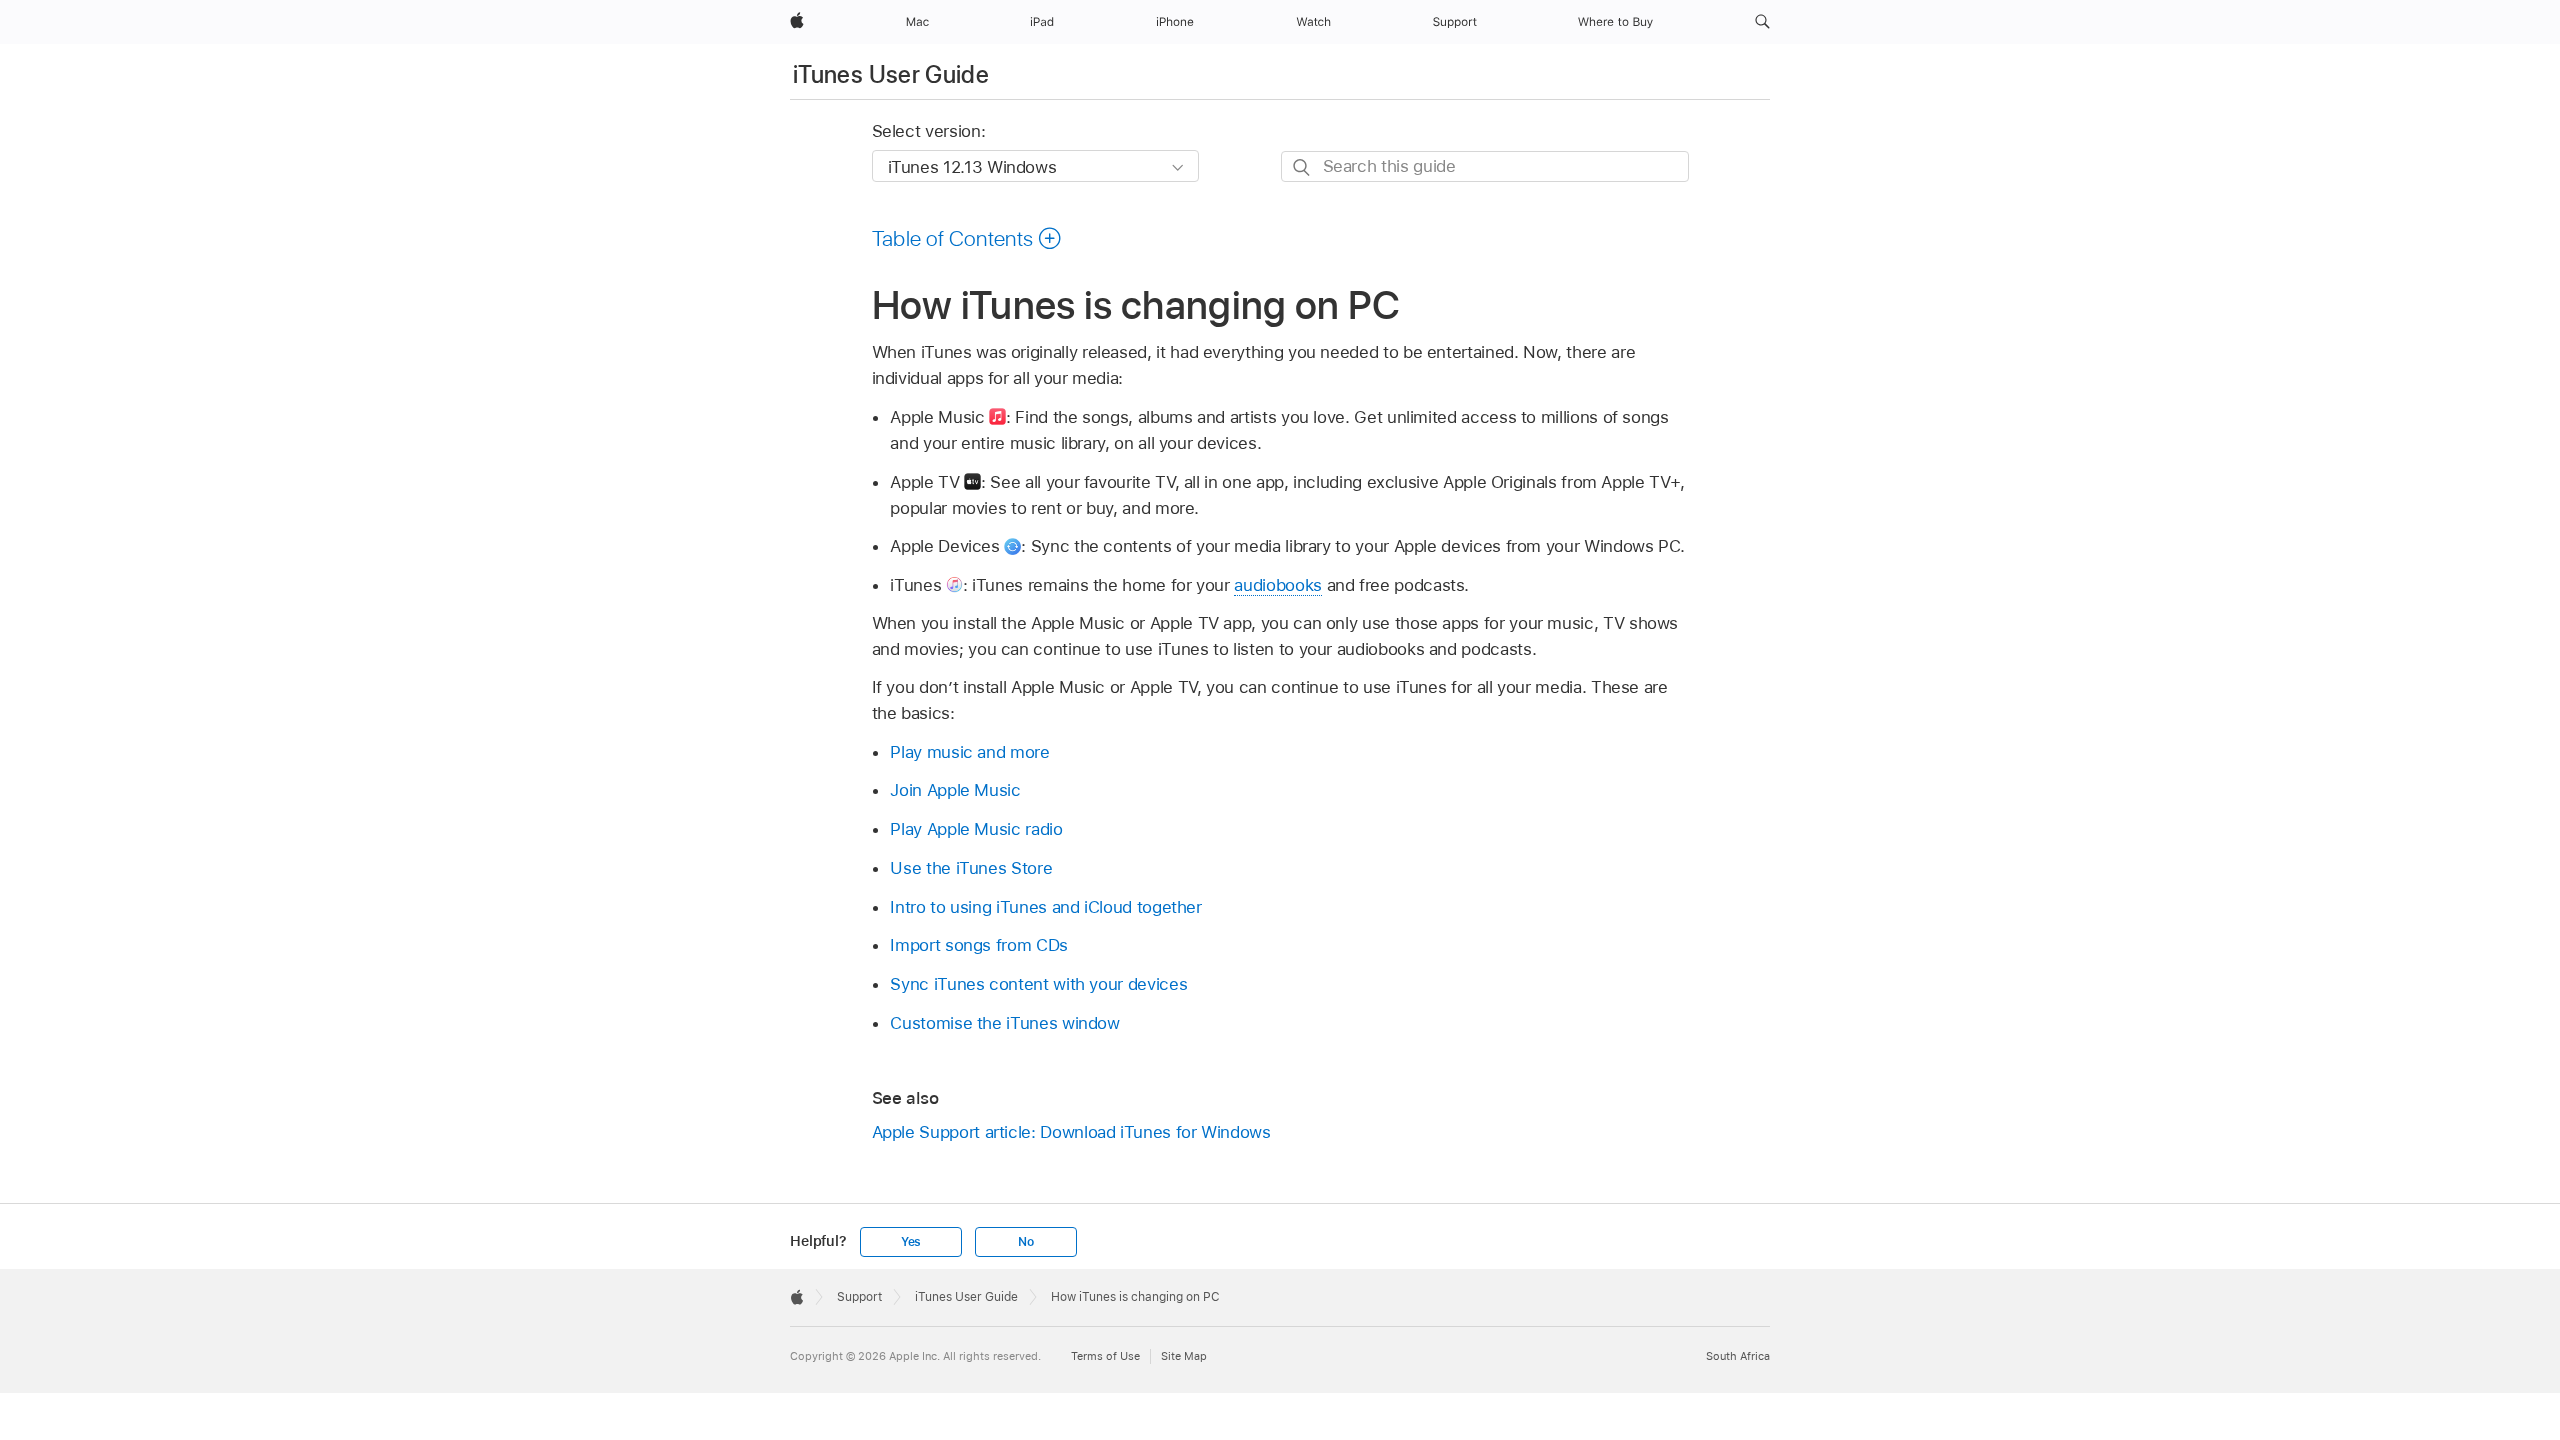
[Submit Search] (1302, 167)
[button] (1762, 22)
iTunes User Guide (891, 74)
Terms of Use (1105, 1356)
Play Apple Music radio (976, 829)
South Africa (1738, 1356)
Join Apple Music (955, 790)
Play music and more (969, 752)
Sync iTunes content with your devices (1038, 984)
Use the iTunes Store (971, 868)
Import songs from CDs (979, 945)
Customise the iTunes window (1004, 1023)
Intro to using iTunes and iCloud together (1045, 907)
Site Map (1184, 1356)
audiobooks (1277, 585)
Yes (911, 1242)
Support (859, 1297)
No (1026, 1242)
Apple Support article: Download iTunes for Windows (1071, 1132)
